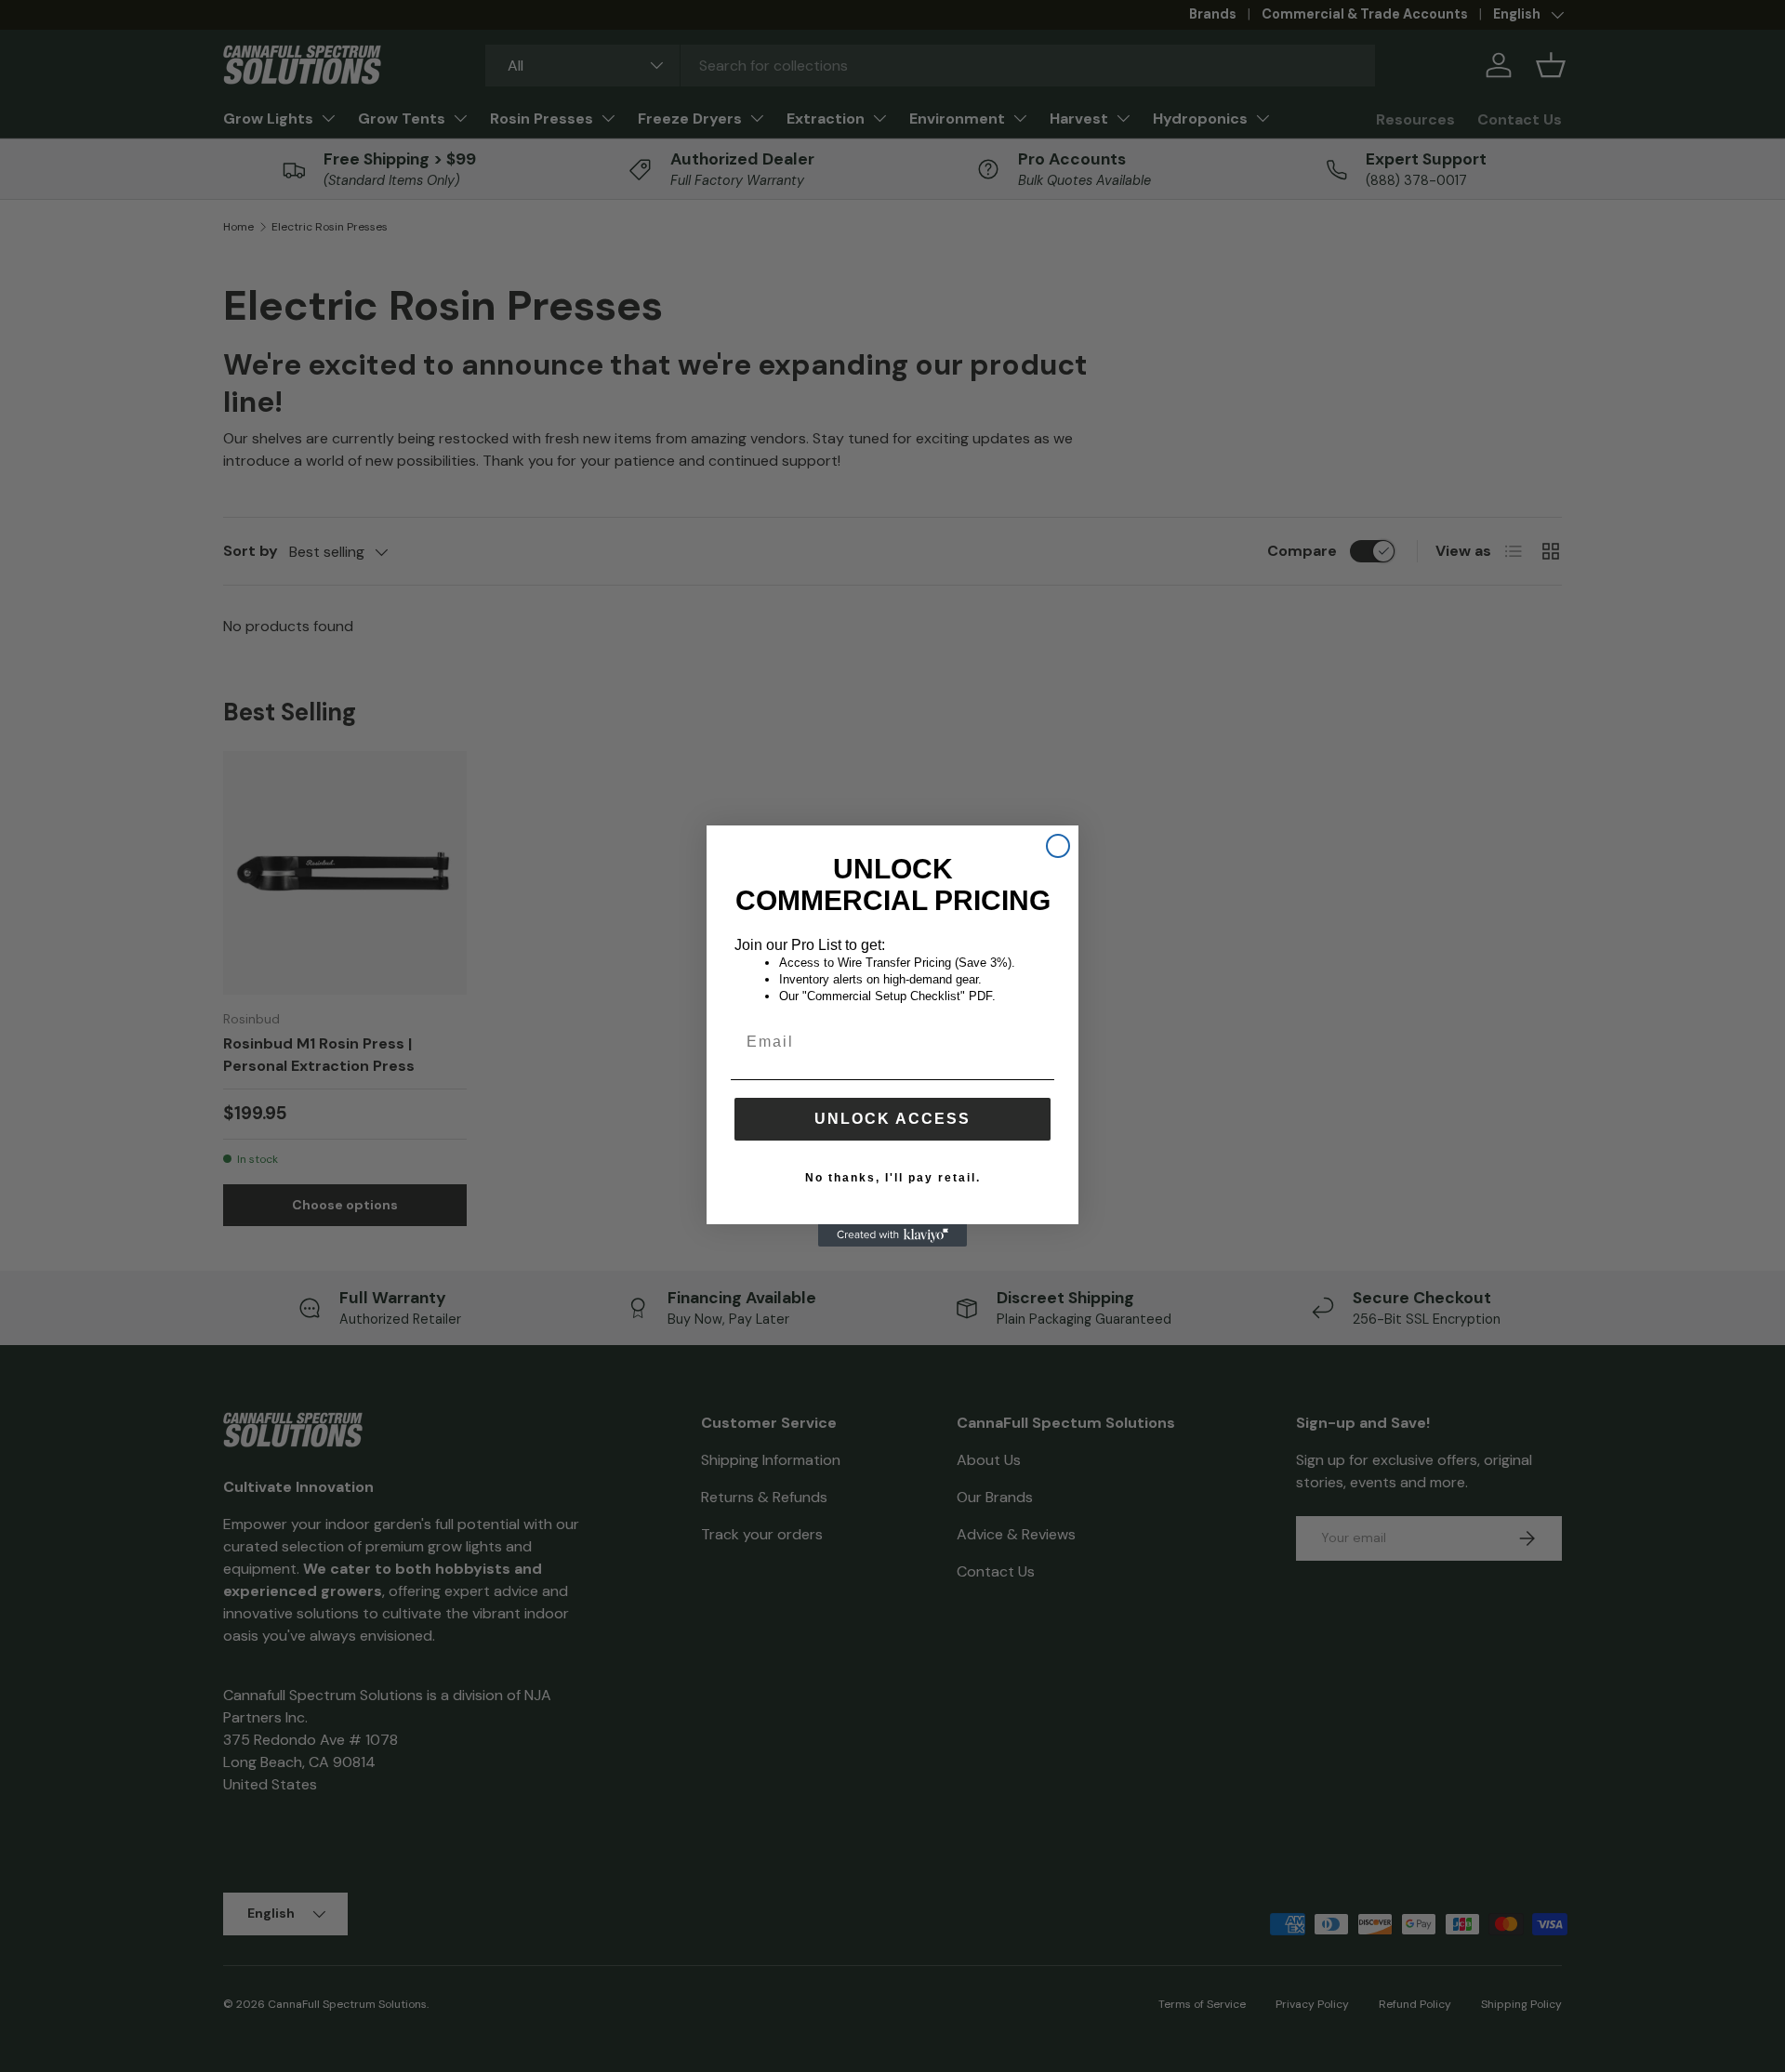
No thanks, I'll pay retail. (893, 1178)
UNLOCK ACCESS (892, 1119)
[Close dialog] (1058, 846)
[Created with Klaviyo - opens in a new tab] (892, 1235)
